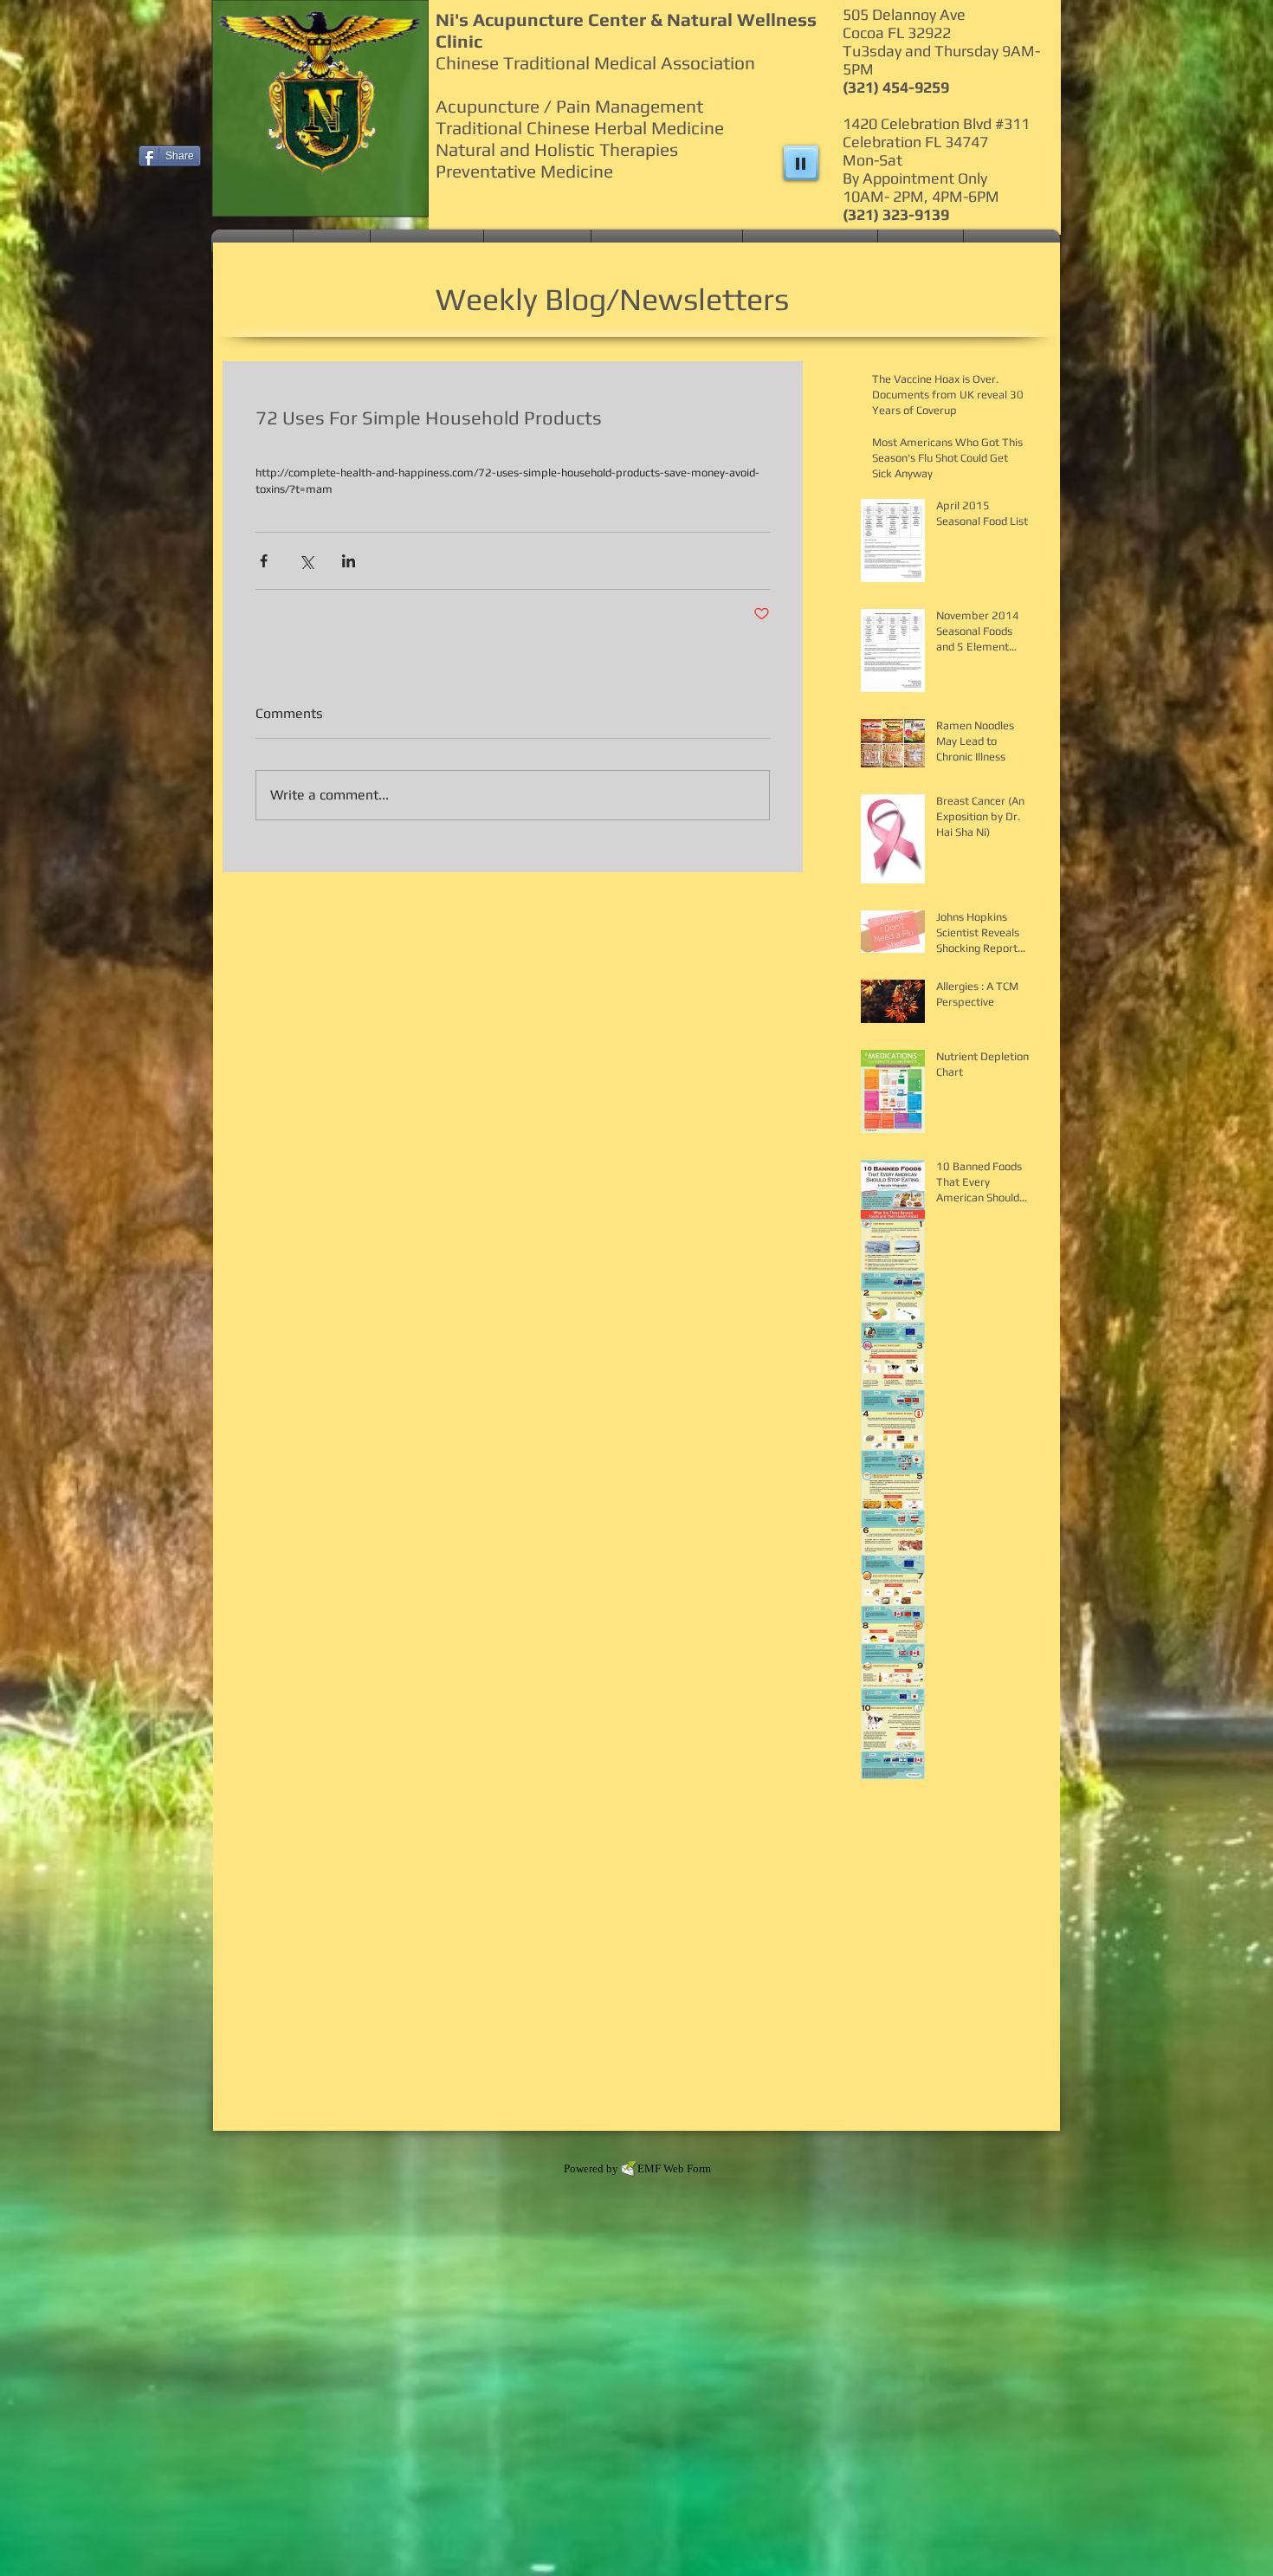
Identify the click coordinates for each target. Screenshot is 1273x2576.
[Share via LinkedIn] (349, 561)
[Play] (801, 163)
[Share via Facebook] (264, 561)
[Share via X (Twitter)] (306, 561)
